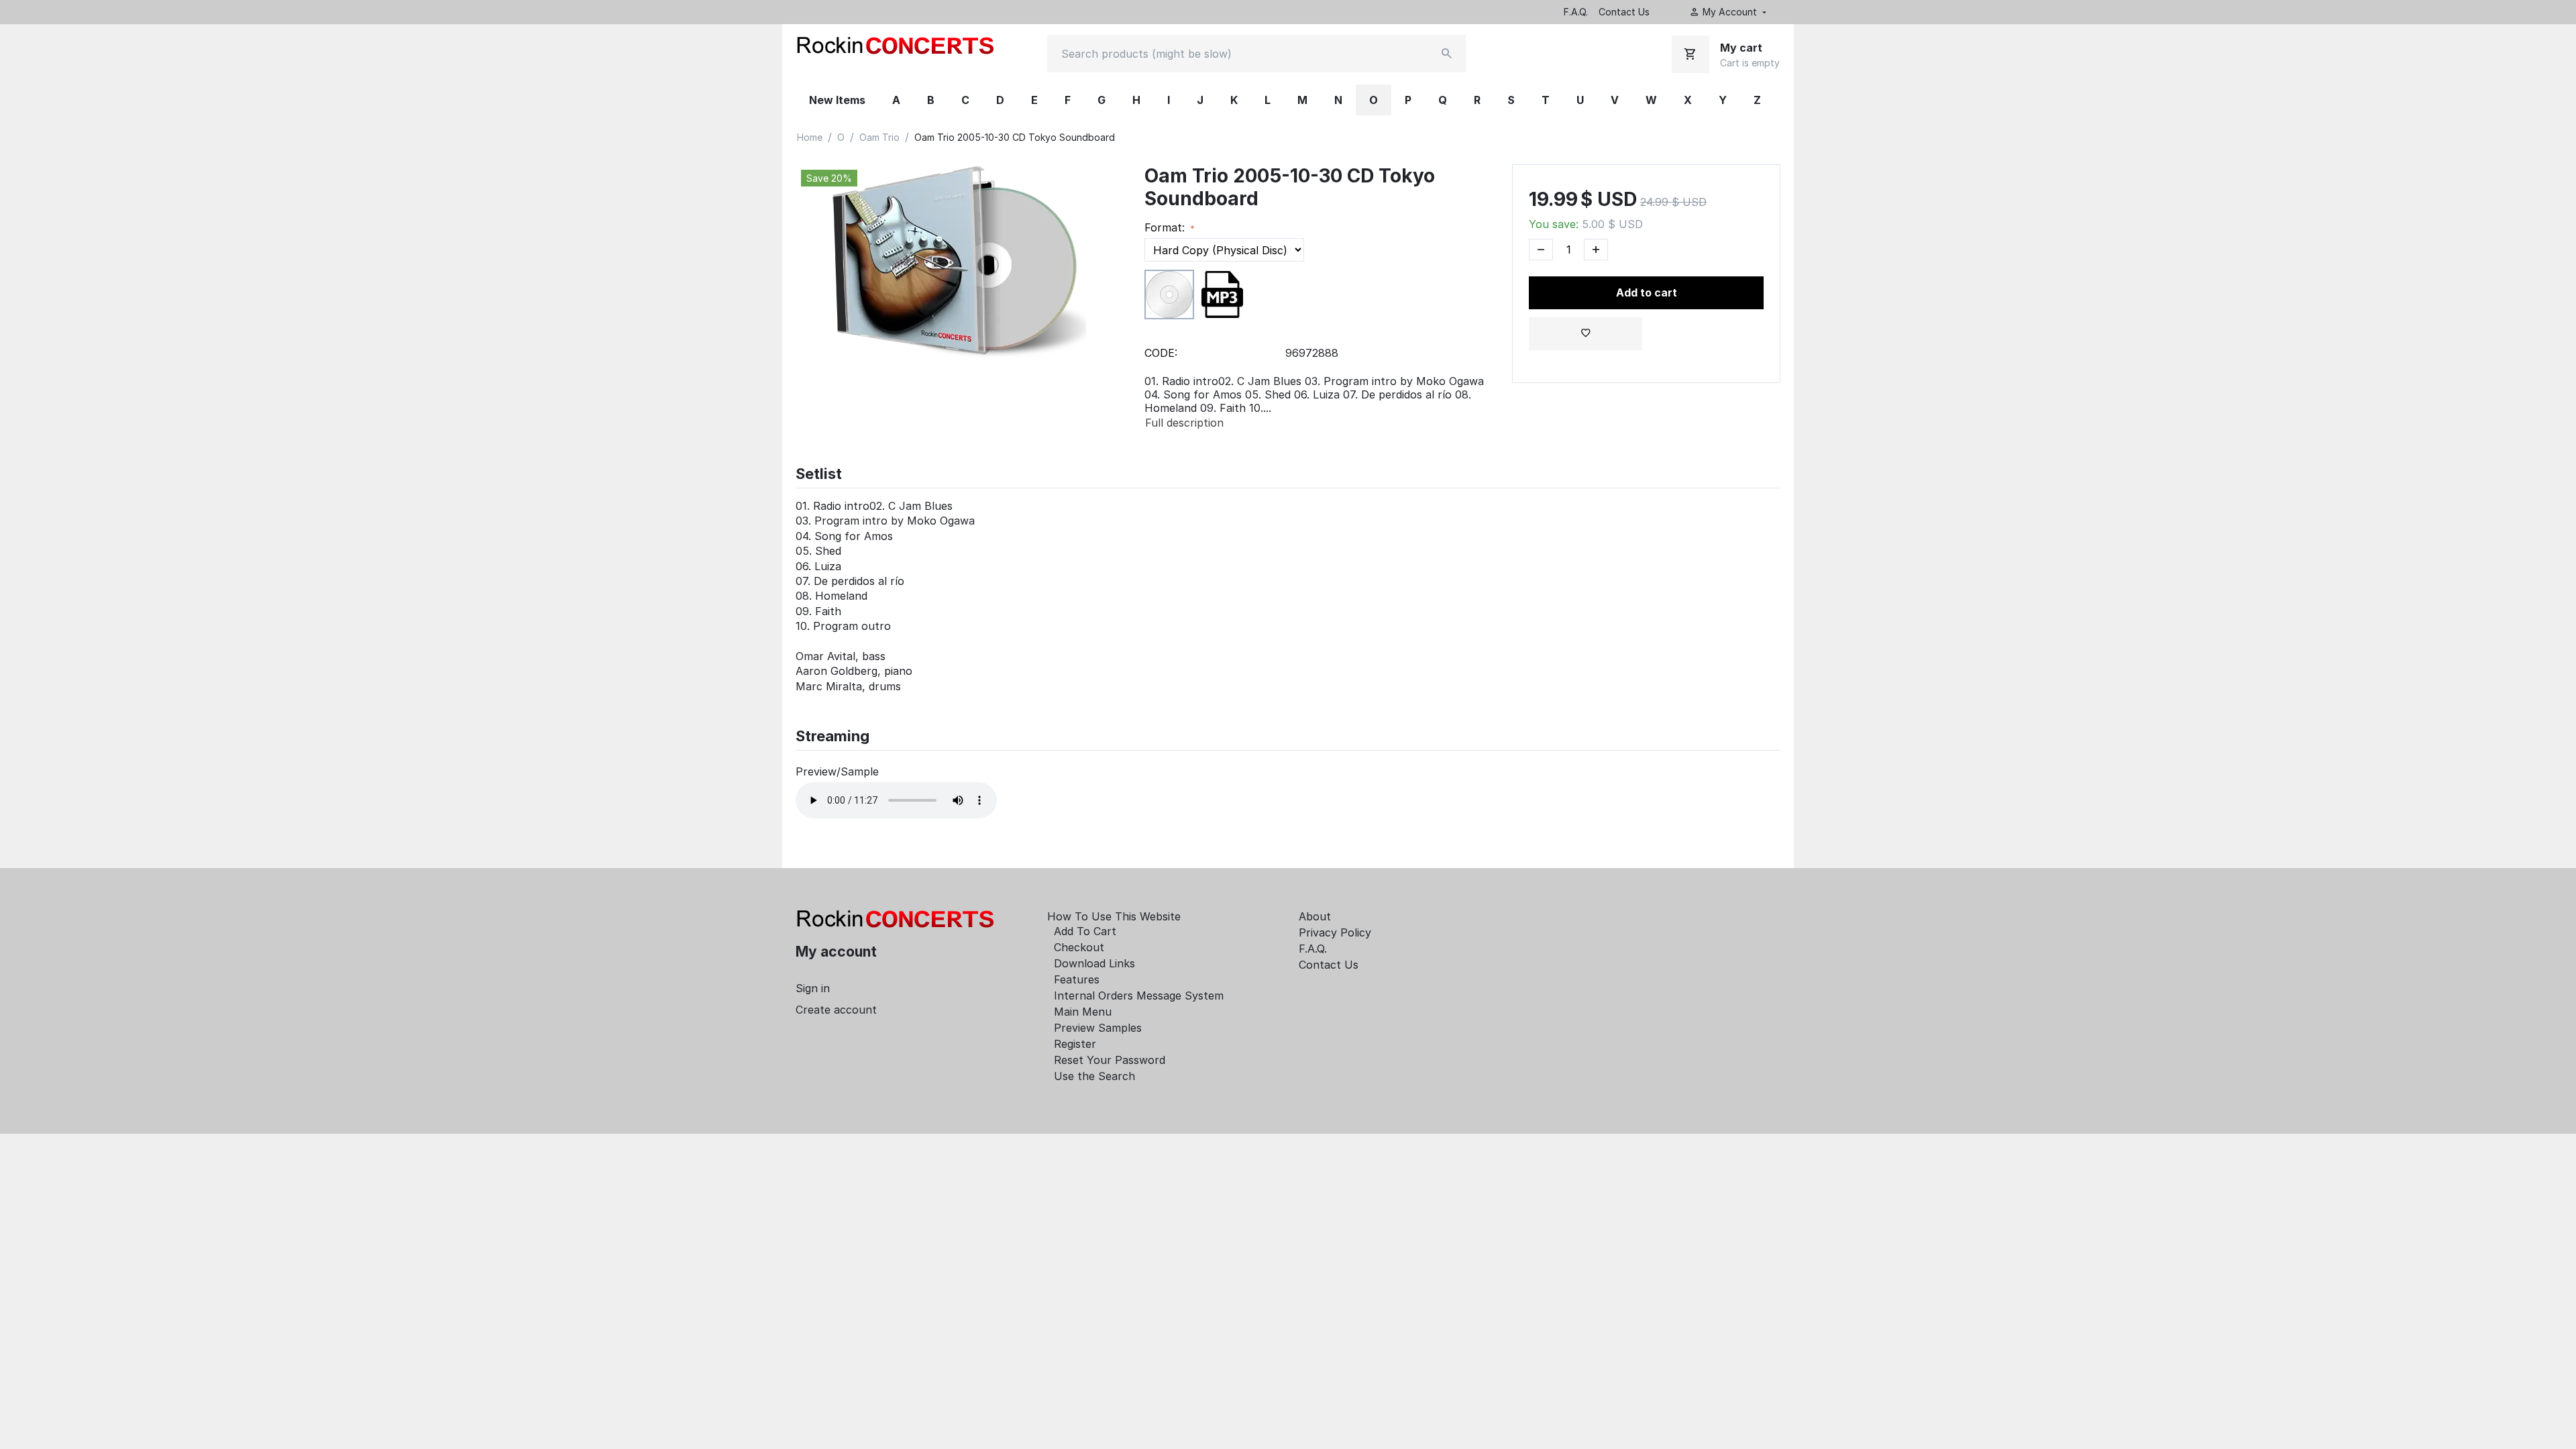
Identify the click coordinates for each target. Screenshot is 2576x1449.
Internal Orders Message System (1139, 996)
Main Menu (1083, 1012)
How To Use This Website (1114, 916)
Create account (836, 1010)
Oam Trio (879, 137)
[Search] (1447, 54)
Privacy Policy (1335, 932)
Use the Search (1094, 1076)
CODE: (1161, 353)
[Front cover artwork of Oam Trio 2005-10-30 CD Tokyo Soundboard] (957, 265)
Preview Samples (1098, 1028)
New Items (837, 100)
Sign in (813, 988)
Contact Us (1624, 12)
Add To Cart (1085, 931)
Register (1075, 1044)
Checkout (1079, 947)
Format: (1166, 227)
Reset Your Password (1110, 1060)
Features (1077, 979)
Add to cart (1647, 292)
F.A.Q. (1576, 12)
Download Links (1094, 963)
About (1315, 916)
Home (810, 137)
